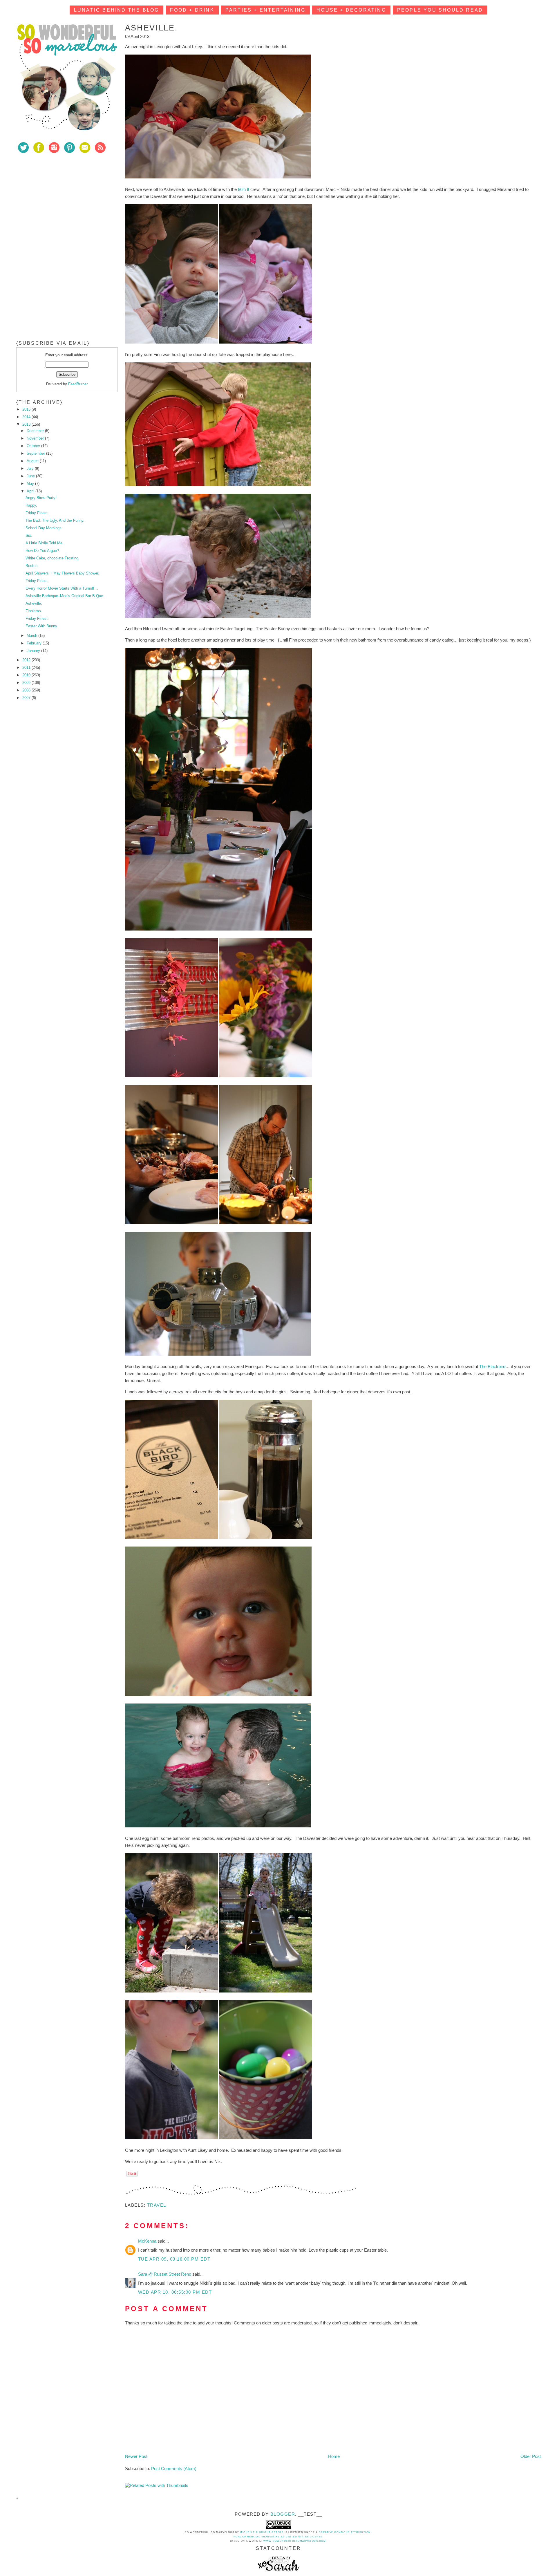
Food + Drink (192, 10)
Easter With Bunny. (42, 626)
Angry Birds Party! (41, 498)
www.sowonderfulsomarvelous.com (295, 2541)
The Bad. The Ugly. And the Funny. (55, 520)
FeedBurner (78, 384)
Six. (29, 535)
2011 (27, 668)
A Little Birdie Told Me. (45, 543)
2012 (27, 660)
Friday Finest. (37, 513)
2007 (27, 698)
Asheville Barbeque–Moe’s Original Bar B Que (64, 596)
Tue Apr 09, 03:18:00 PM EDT (174, 2259)
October (34, 446)
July (31, 468)
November (36, 438)
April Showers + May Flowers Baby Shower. (62, 573)
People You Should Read (440, 10)
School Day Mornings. (44, 528)
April (31, 491)
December (36, 431)
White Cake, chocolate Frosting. (53, 558)
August (33, 461)
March (32, 636)
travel (157, 2205)
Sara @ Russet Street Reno (165, 2274)
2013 (27, 424)
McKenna (148, 2241)
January (34, 651)
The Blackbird (492, 1366)
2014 (27, 417)
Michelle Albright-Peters (262, 2532)
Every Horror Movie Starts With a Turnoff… (62, 588)
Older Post (531, 2456)
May (31, 484)
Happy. (31, 505)
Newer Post (136, 2456)
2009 (27, 683)
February (35, 643)
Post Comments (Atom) (174, 2468)
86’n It (244, 189)
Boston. (32, 566)
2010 (27, 675)
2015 (27, 409)
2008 (27, 690)
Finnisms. (34, 611)
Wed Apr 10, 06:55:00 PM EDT (175, 2292)
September (36, 453)
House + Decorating (351, 10)
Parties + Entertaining (265, 10)
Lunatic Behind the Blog (117, 10)
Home (334, 2456)
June (31, 476)
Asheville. (34, 603)
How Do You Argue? (42, 551)
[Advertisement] (60, 200)
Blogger (283, 2514)
